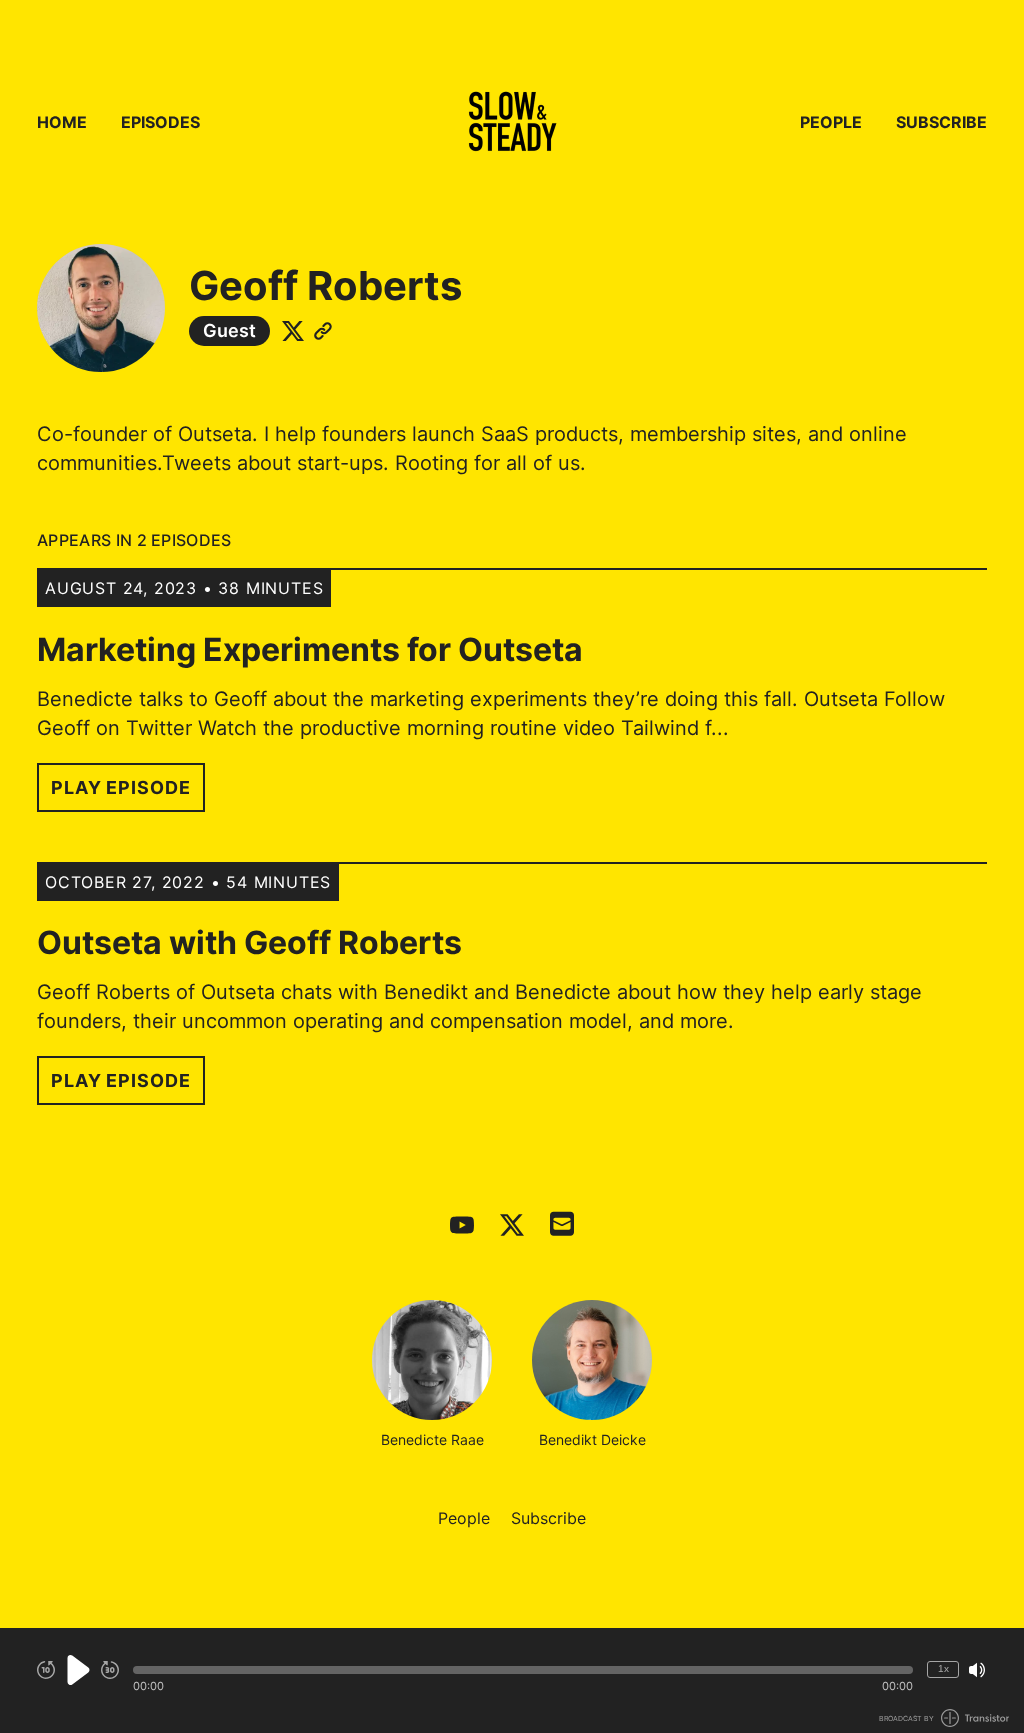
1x (943, 1668)
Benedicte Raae (432, 1439)
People (831, 122)
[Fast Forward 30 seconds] (110, 1670)
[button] (523, 1670)
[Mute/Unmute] (977, 1670)
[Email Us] (562, 1222)
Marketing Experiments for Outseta (310, 649)
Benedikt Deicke (592, 1439)
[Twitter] (293, 331)
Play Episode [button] (121, 787)
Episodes (160, 122)
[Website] (323, 331)
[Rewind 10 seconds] (46, 1670)
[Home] (512, 122)
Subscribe (941, 122)
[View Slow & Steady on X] (512, 1225)
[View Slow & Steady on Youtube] (462, 1225)
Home (62, 122)
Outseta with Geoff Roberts (249, 942)
